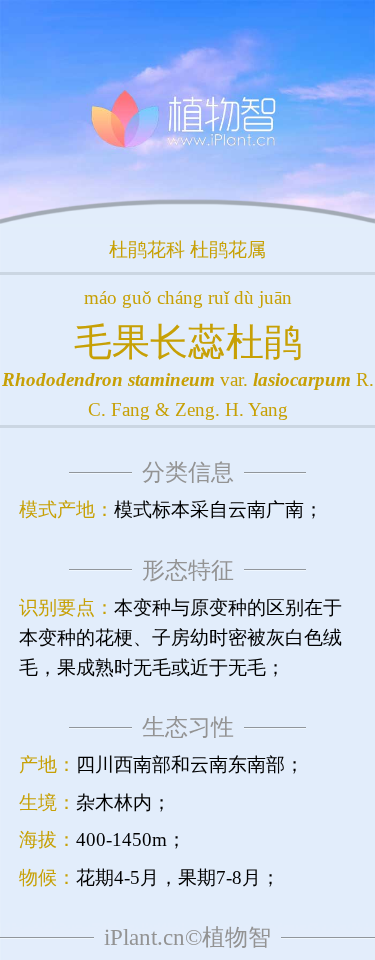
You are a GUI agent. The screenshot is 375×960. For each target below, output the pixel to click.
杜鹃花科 (147, 249)
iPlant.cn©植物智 (187, 937)
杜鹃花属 (228, 249)
